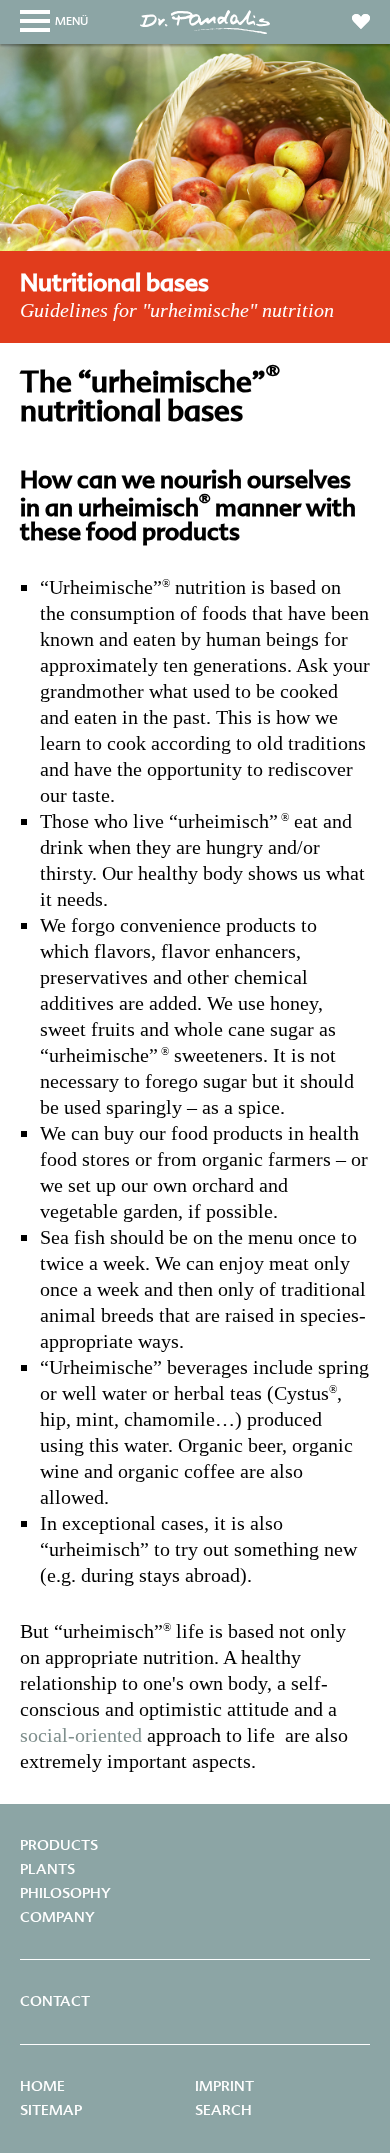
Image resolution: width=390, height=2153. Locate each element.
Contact (55, 2001)
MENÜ (71, 21)
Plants (47, 1869)
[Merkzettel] (361, 17)
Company (57, 1917)
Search (223, 2110)
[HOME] (205, 32)
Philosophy (65, 1893)
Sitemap (51, 2110)
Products (59, 1845)
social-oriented (81, 1735)
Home (42, 2086)
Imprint (224, 2086)
